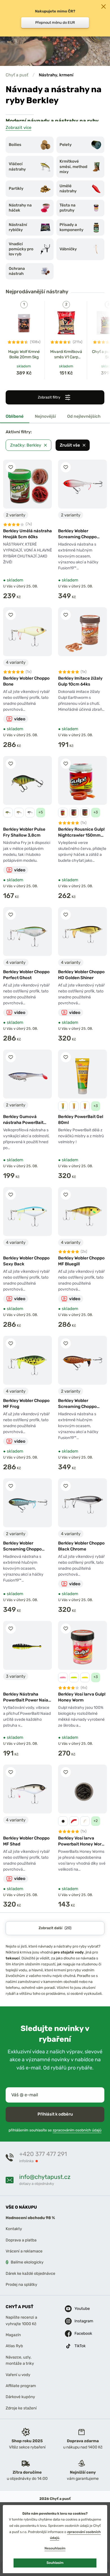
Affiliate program (21, 2386)
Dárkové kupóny (20, 2397)
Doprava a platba (21, 2240)
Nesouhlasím (55, 2548)
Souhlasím (55, 2563)
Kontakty (14, 2229)
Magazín (13, 2335)
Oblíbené (15, 416)
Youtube (80, 2309)
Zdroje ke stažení (21, 2408)
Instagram (80, 2321)
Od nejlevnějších (84, 416)
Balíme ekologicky (27, 2262)
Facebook (80, 2333)
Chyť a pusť (17, 75)
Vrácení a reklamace (24, 2251)
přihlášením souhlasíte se (55, 2130)
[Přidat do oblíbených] (11, 467)
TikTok (80, 2346)
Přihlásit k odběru (55, 2114)
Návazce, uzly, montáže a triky (20, 2360)
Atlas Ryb (14, 2346)
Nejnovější (46, 416)
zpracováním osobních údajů (77, 2130)
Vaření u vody (18, 2374)
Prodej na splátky (21, 2285)
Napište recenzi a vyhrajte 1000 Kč (21, 2320)
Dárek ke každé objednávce (30, 2273)
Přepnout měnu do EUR (55, 22)
